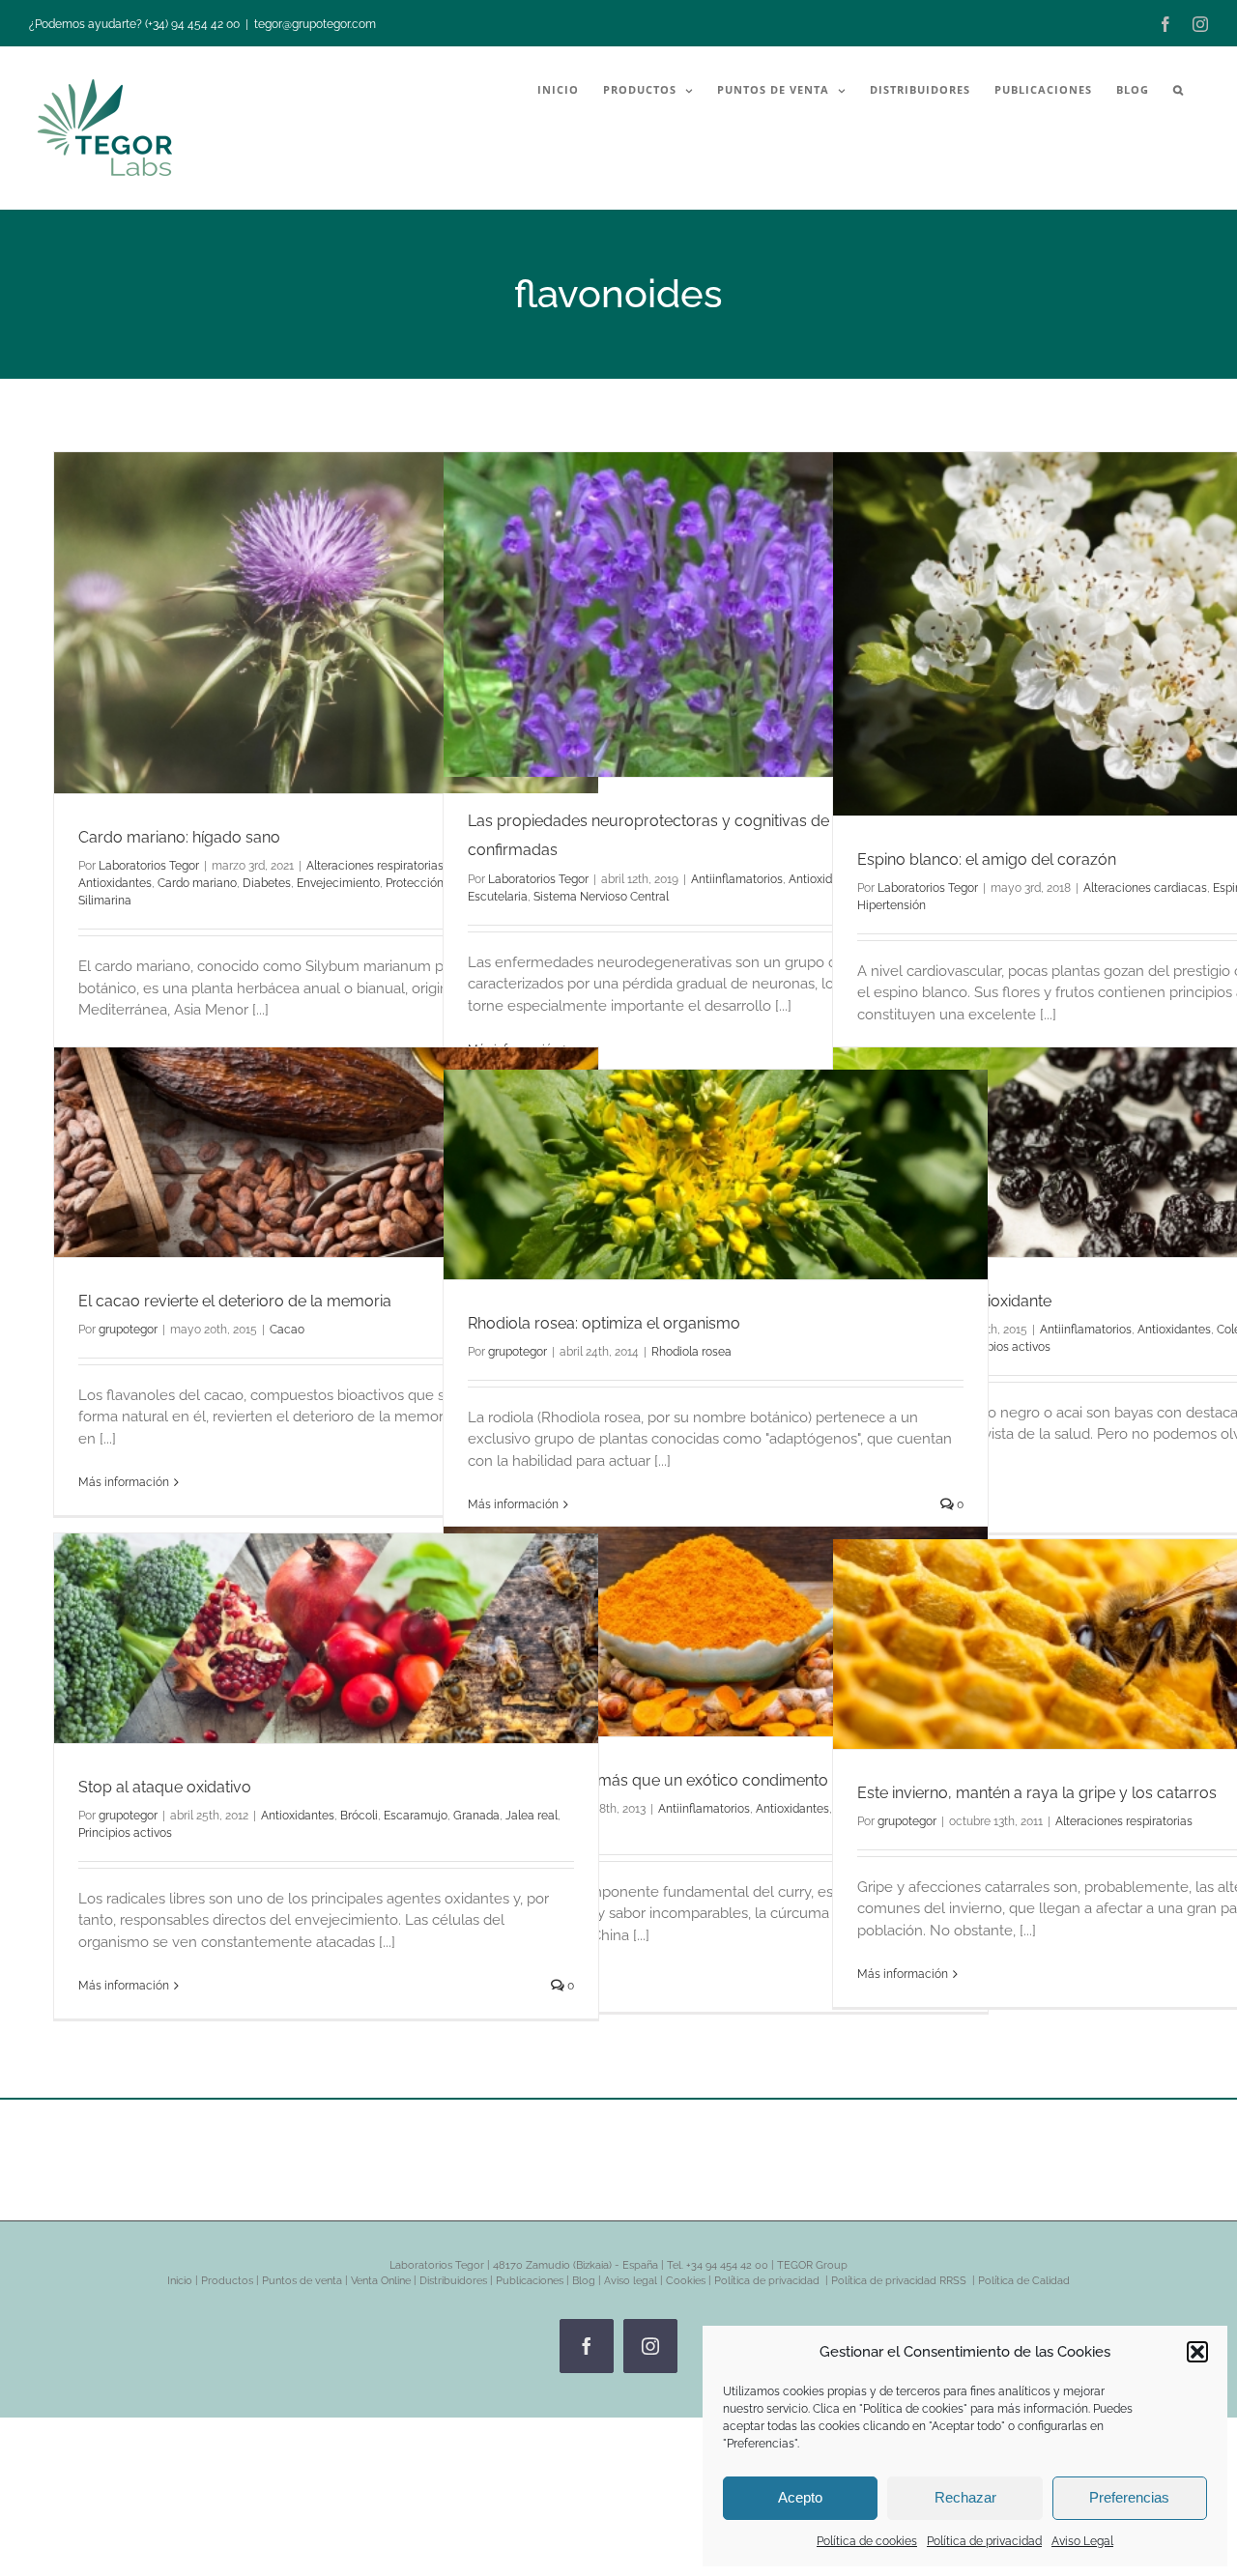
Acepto (800, 2497)
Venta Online (381, 2281)
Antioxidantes (115, 883)
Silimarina (105, 901)
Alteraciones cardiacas (1145, 888)
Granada (476, 1816)
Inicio (180, 2281)
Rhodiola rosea (691, 1352)
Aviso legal (631, 2281)
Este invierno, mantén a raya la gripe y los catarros (1037, 1793)
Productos (227, 2281)
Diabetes (267, 883)
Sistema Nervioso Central (601, 897)
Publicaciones (530, 2281)
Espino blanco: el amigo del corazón (987, 859)
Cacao (287, 1330)
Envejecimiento (338, 883)
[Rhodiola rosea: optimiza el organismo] (716, 1174)
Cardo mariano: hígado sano (179, 837)
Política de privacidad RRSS (900, 2281)
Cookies (686, 2281)
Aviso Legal (1082, 2541)
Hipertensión (892, 905)
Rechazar (965, 2497)
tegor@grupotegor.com (315, 24)
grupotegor (128, 1330)
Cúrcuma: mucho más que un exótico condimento (648, 1780)
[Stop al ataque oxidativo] (326, 1638)
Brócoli (359, 1816)
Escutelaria (498, 897)
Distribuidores (453, 2281)
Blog (584, 2281)
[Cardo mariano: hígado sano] (326, 623)
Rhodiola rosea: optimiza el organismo (604, 1323)
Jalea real (532, 1816)
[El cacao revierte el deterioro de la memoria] (326, 1152)
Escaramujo (416, 1816)
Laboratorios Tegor (149, 866)
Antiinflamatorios (737, 879)
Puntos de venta (302, 2281)
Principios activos (125, 1833)
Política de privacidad (984, 2541)
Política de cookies (867, 2541)
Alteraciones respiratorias (375, 866)
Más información (124, 1482)
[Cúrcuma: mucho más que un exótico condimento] (716, 1631)
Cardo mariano (197, 883)
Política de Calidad (1024, 2281)
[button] (1197, 2352)
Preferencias (1129, 2497)
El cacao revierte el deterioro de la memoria (235, 1301)
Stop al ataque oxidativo (165, 1787)
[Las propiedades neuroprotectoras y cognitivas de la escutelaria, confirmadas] (716, 615)
